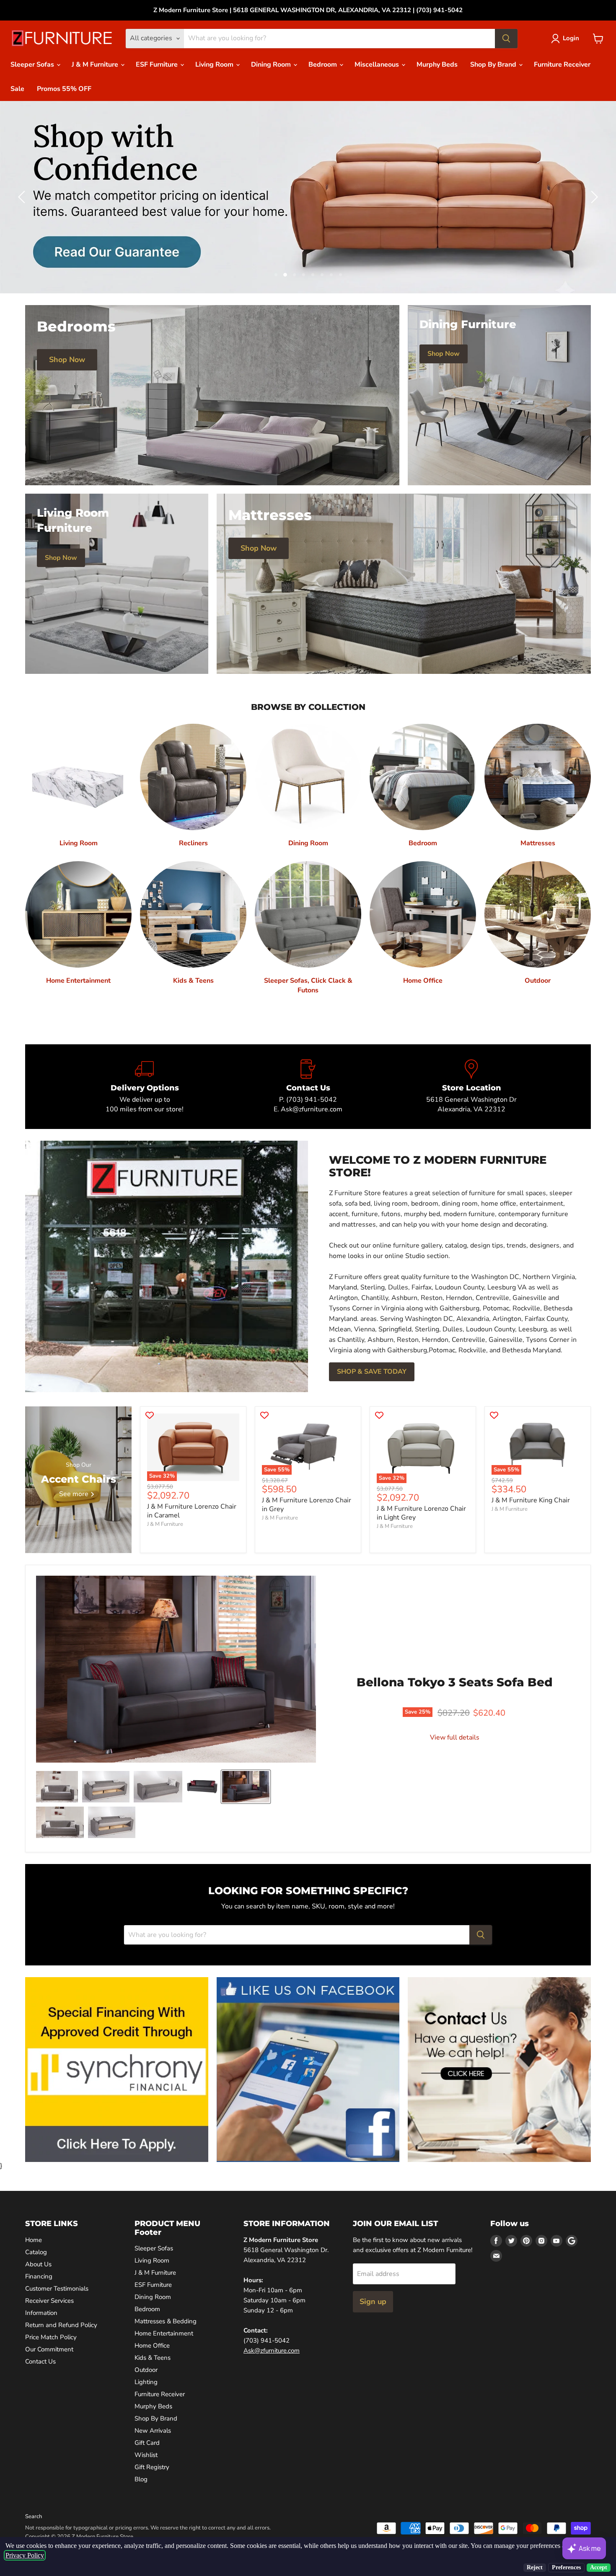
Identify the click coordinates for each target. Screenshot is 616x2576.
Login (571, 38)
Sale (17, 89)
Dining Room (272, 65)
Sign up (373, 2302)
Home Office (152, 2346)
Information (41, 2313)
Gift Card (147, 2443)
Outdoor (146, 2370)
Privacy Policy (25, 2555)
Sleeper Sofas (33, 65)
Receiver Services (49, 2301)
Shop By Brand (494, 65)
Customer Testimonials (57, 2289)
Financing (39, 2276)
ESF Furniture (158, 65)
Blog (141, 2479)
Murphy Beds (437, 65)
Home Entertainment (164, 2333)
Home (34, 2240)
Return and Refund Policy (61, 2325)
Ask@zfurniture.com (272, 2351)
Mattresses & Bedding (166, 2321)
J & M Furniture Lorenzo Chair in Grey (307, 1505)
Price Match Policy (51, 2337)
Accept (599, 2567)
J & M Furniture (96, 65)
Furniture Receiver (562, 65)
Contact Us (40, 2361)
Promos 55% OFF (64, 89)
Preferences (566, 2567)
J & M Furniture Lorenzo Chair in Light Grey (421, 1513)
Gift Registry (152, 2467)
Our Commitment (49, 2349)
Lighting (146, 2382)
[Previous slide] (23, 197)
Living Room (215, 65)
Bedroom (324, 65)
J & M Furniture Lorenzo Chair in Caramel (192, 1511)
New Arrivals (153, 2431)
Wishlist (146, 2455)
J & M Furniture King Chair (531, 1500)
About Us (38, 2264)
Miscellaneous (378, 65)
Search (34, 2516)
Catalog (36, 2252)
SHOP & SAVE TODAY (372, 1372)
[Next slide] (593, 197)
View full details (455, 1737)
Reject (535, 2567)
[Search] (506, 39)
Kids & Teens (153, 2358)
